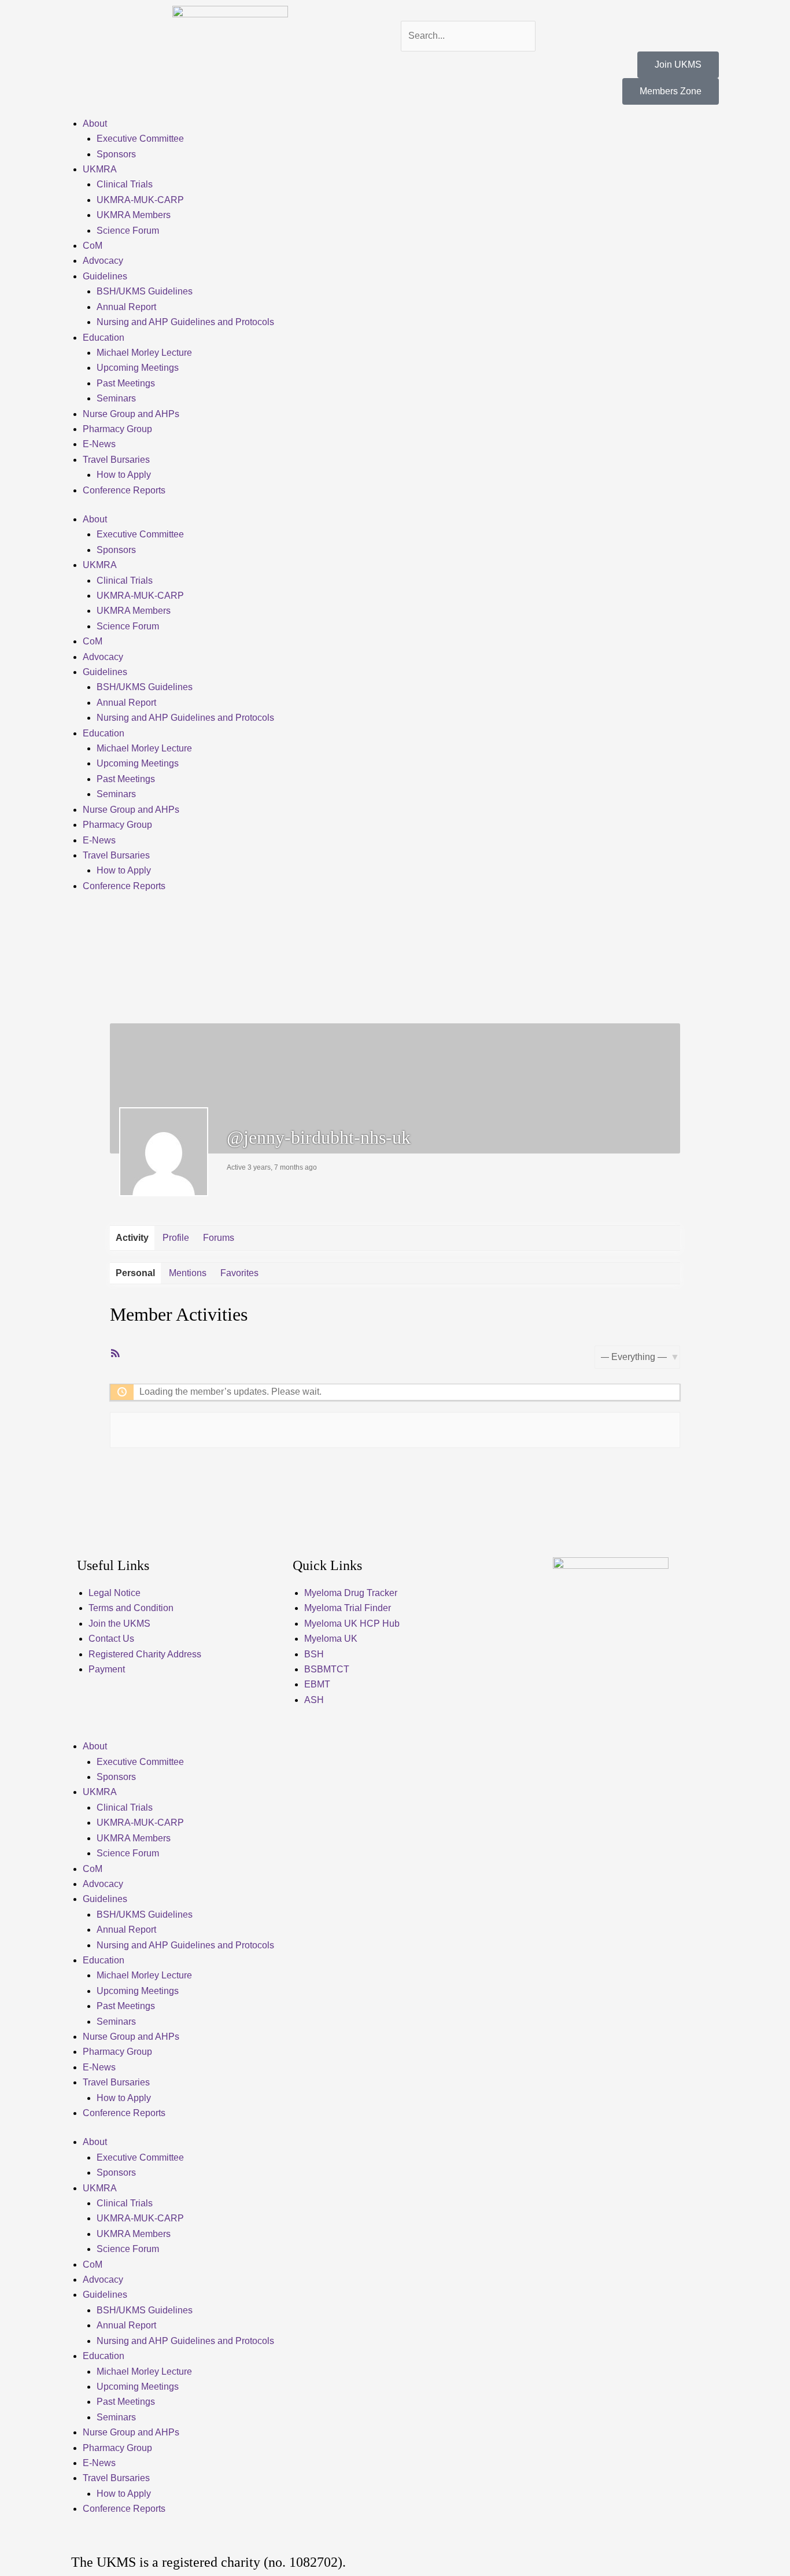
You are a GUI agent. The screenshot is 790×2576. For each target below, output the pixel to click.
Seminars (116, 398)
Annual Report (126, 307)
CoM (93, 246)
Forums (219, 1238)
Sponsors (116, 154)
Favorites (239, 1273)
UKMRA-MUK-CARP (140, 200)
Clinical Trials (125, 184)
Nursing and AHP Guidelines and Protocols (185, 322)
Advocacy (103, 261)
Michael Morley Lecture (144, 353)
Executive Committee (140, 139)
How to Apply (124, 475)
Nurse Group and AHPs (131, 414)
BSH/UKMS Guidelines (145, 291)
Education (104, 338)
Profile (176, 1238)
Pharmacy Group (117, 429)
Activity (132, 1238)
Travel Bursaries (116, 460)
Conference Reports (124, 490)
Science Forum (128, 231)
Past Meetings (126, 383)
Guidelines (105, 276)
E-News (99, 444)
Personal (135, 1273)
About (95, 124)
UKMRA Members (134, 215)
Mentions (188, 1273)
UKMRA (100, 169)
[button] (560, 13)
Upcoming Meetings (138, 368)
